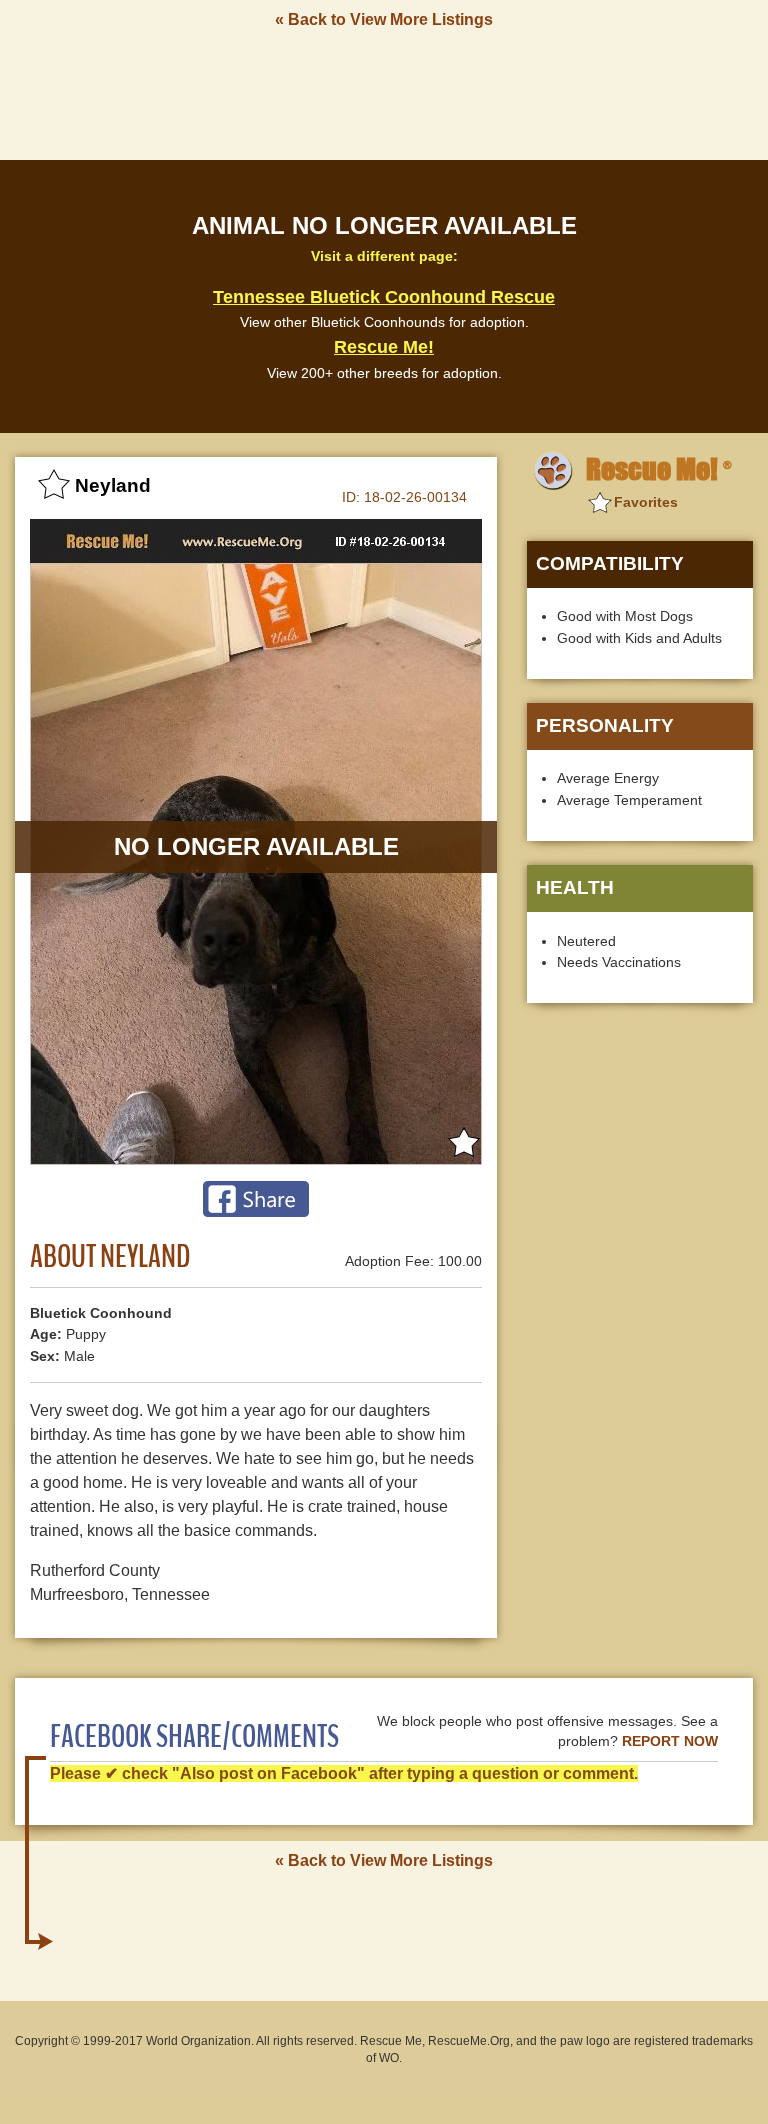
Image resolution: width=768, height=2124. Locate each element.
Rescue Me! (384, 347)
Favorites (646, 502)
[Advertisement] (384, 93)
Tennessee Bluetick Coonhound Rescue (384, 297)
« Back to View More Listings (384, 19)
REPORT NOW (670, 1741)
